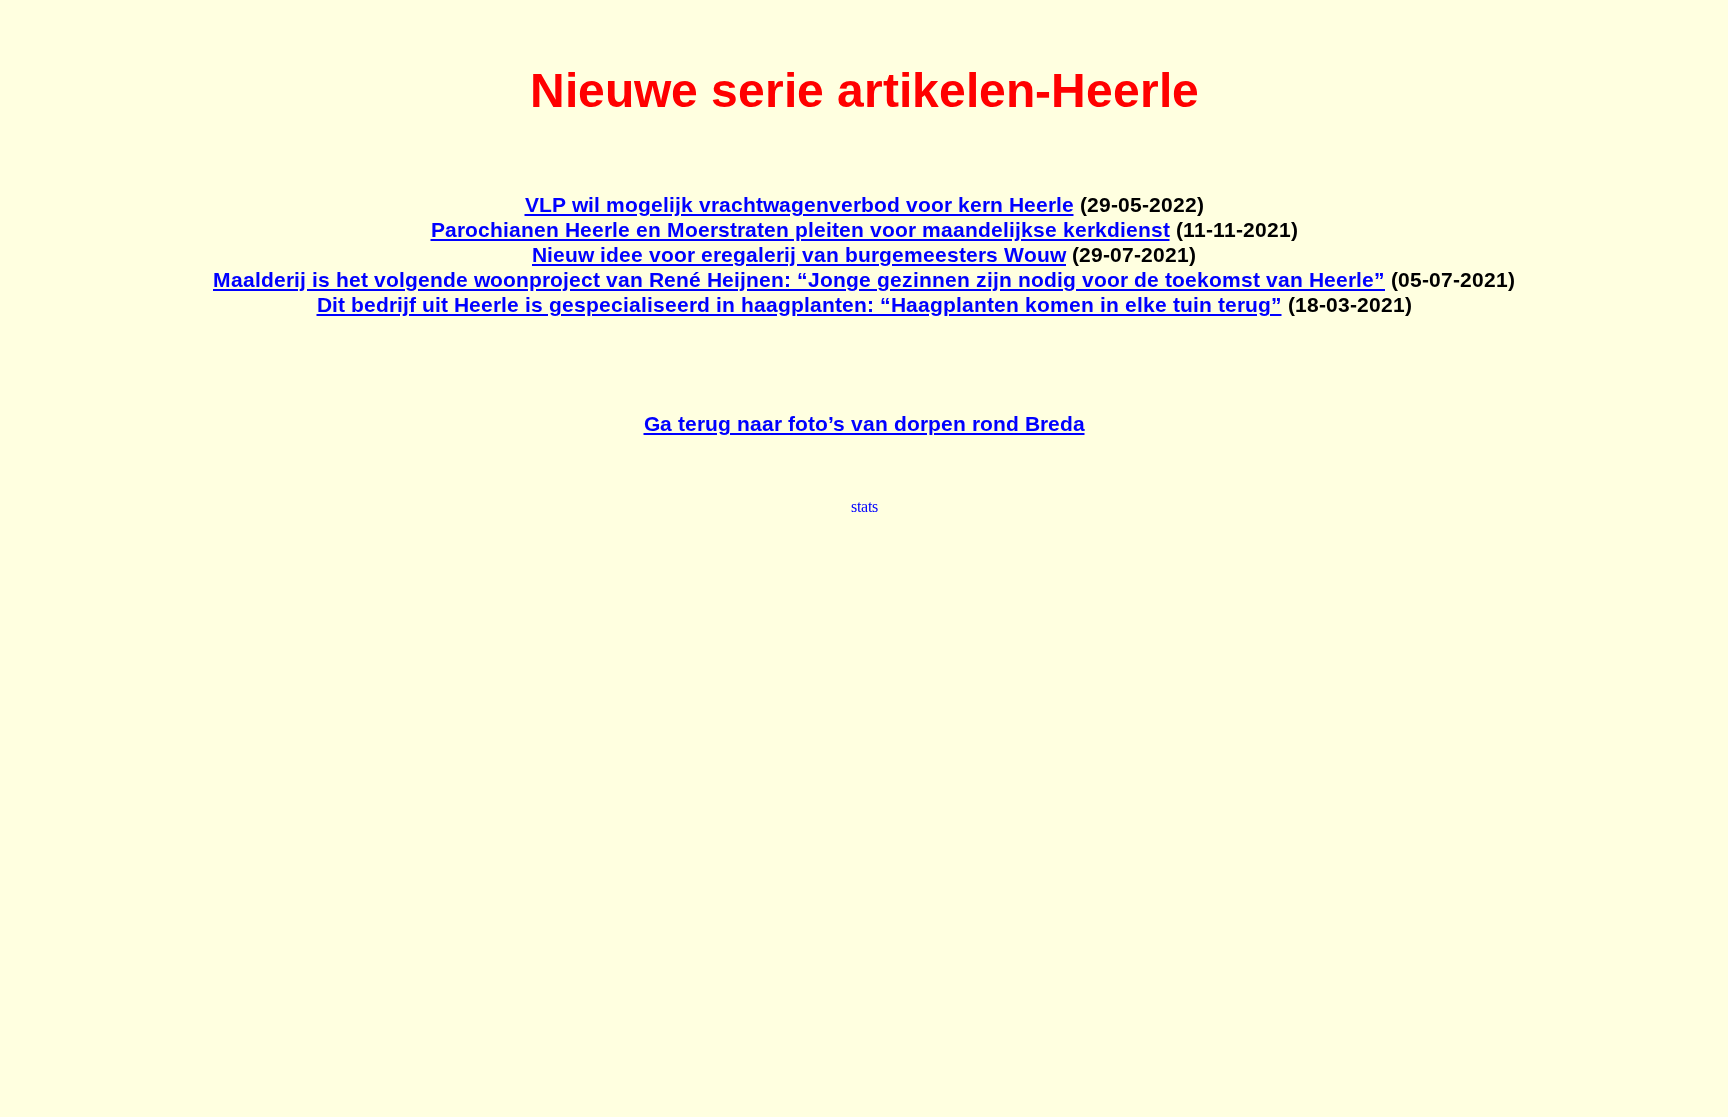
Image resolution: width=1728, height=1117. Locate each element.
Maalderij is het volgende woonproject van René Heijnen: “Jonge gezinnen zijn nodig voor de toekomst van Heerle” (799, 280)
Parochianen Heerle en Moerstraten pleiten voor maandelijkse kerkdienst (800, 230)
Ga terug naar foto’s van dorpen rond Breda (864, 424)
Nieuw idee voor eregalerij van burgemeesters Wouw (799, 255)
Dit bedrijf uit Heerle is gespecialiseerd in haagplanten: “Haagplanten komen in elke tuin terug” (799, 305)
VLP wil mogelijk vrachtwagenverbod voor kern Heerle (799, 205)
